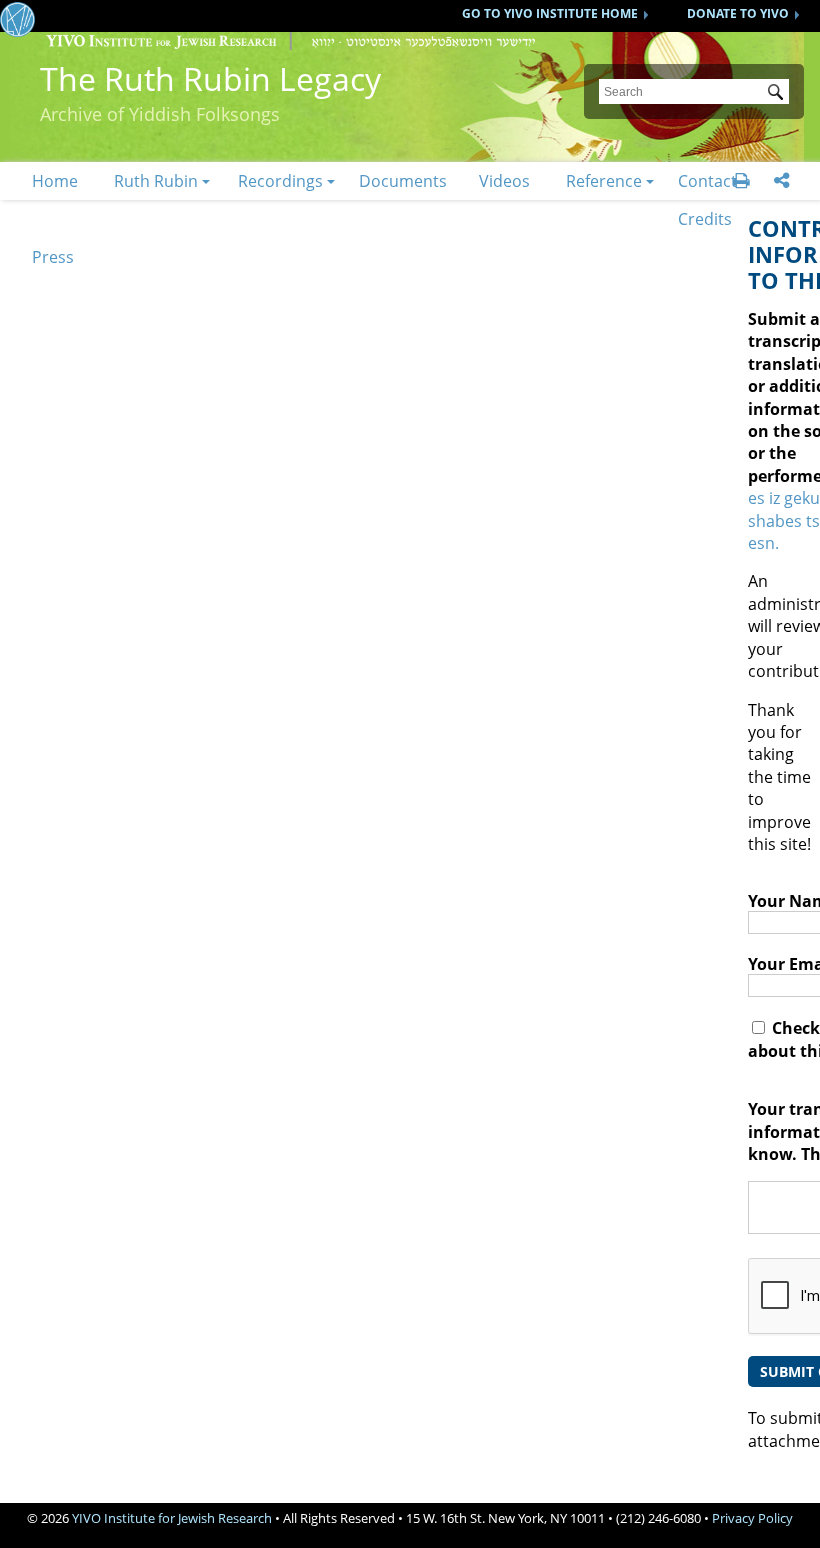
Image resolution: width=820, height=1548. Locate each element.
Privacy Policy (752, 1518)
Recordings (280, 181)
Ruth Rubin (156, 181)
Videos (504, 181)
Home (55, 181)
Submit (779, 94)
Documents (403, 181)
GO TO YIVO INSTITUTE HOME (550, 13)
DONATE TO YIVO (738, 13)
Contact (707, 181)
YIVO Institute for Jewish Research (172, 1518)
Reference (604, 181)
